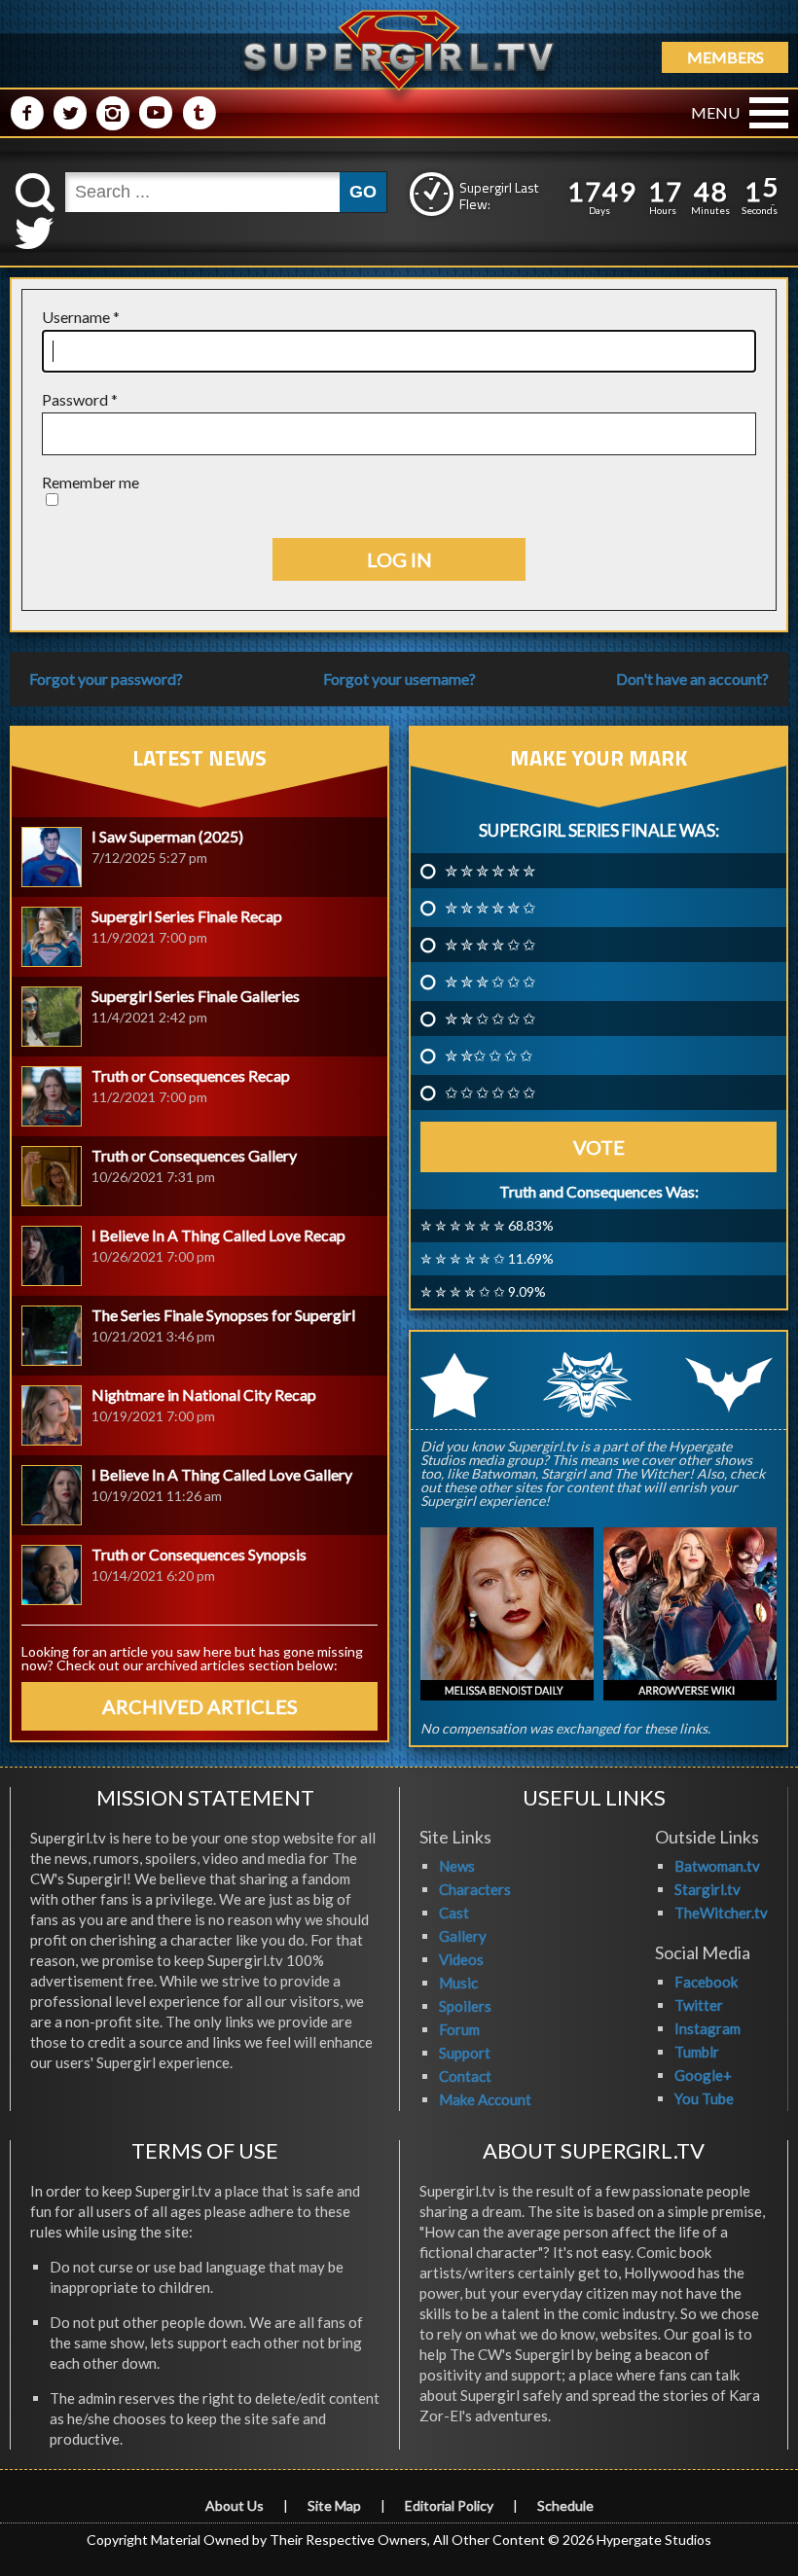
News (457, 1866)
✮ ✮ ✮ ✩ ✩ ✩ (490, 982)
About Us (235, 2505)
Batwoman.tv (717, 1866)
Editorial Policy (449, 2505)
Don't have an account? (692, 679)
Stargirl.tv (707, 1889)
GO (363, 192)
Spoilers (465, 2006)
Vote (599, 1147)
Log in (399, 559)
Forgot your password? (106, 679)
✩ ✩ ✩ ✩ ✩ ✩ (490, 1092)
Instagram (707, 2028)
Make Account (485, 2099)
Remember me (91, 482)
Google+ (703, 2075)
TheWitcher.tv (721, 1913)
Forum (459, 2029)
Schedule (565, 2505)
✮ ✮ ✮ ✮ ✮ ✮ (490, 871)
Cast (454, 1913)
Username (81, 317)
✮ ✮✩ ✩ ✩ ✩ (489, 1055)
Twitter (699, 2005)
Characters (475, 1889)
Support (465, 2053)
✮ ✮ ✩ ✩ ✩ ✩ (490, 1019)
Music (458, 1983)
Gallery (463, 1936)
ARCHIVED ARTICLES (200, 1706)
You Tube (704, 2098)
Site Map (334, 2505)
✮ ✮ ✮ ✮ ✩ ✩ (490, 945)
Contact (465, 2076)
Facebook (706, 1982)
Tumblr (697, 2052)
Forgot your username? (399, 679)
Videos (461, 1959)
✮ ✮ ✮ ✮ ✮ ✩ (490, 908)
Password (80, 399)
